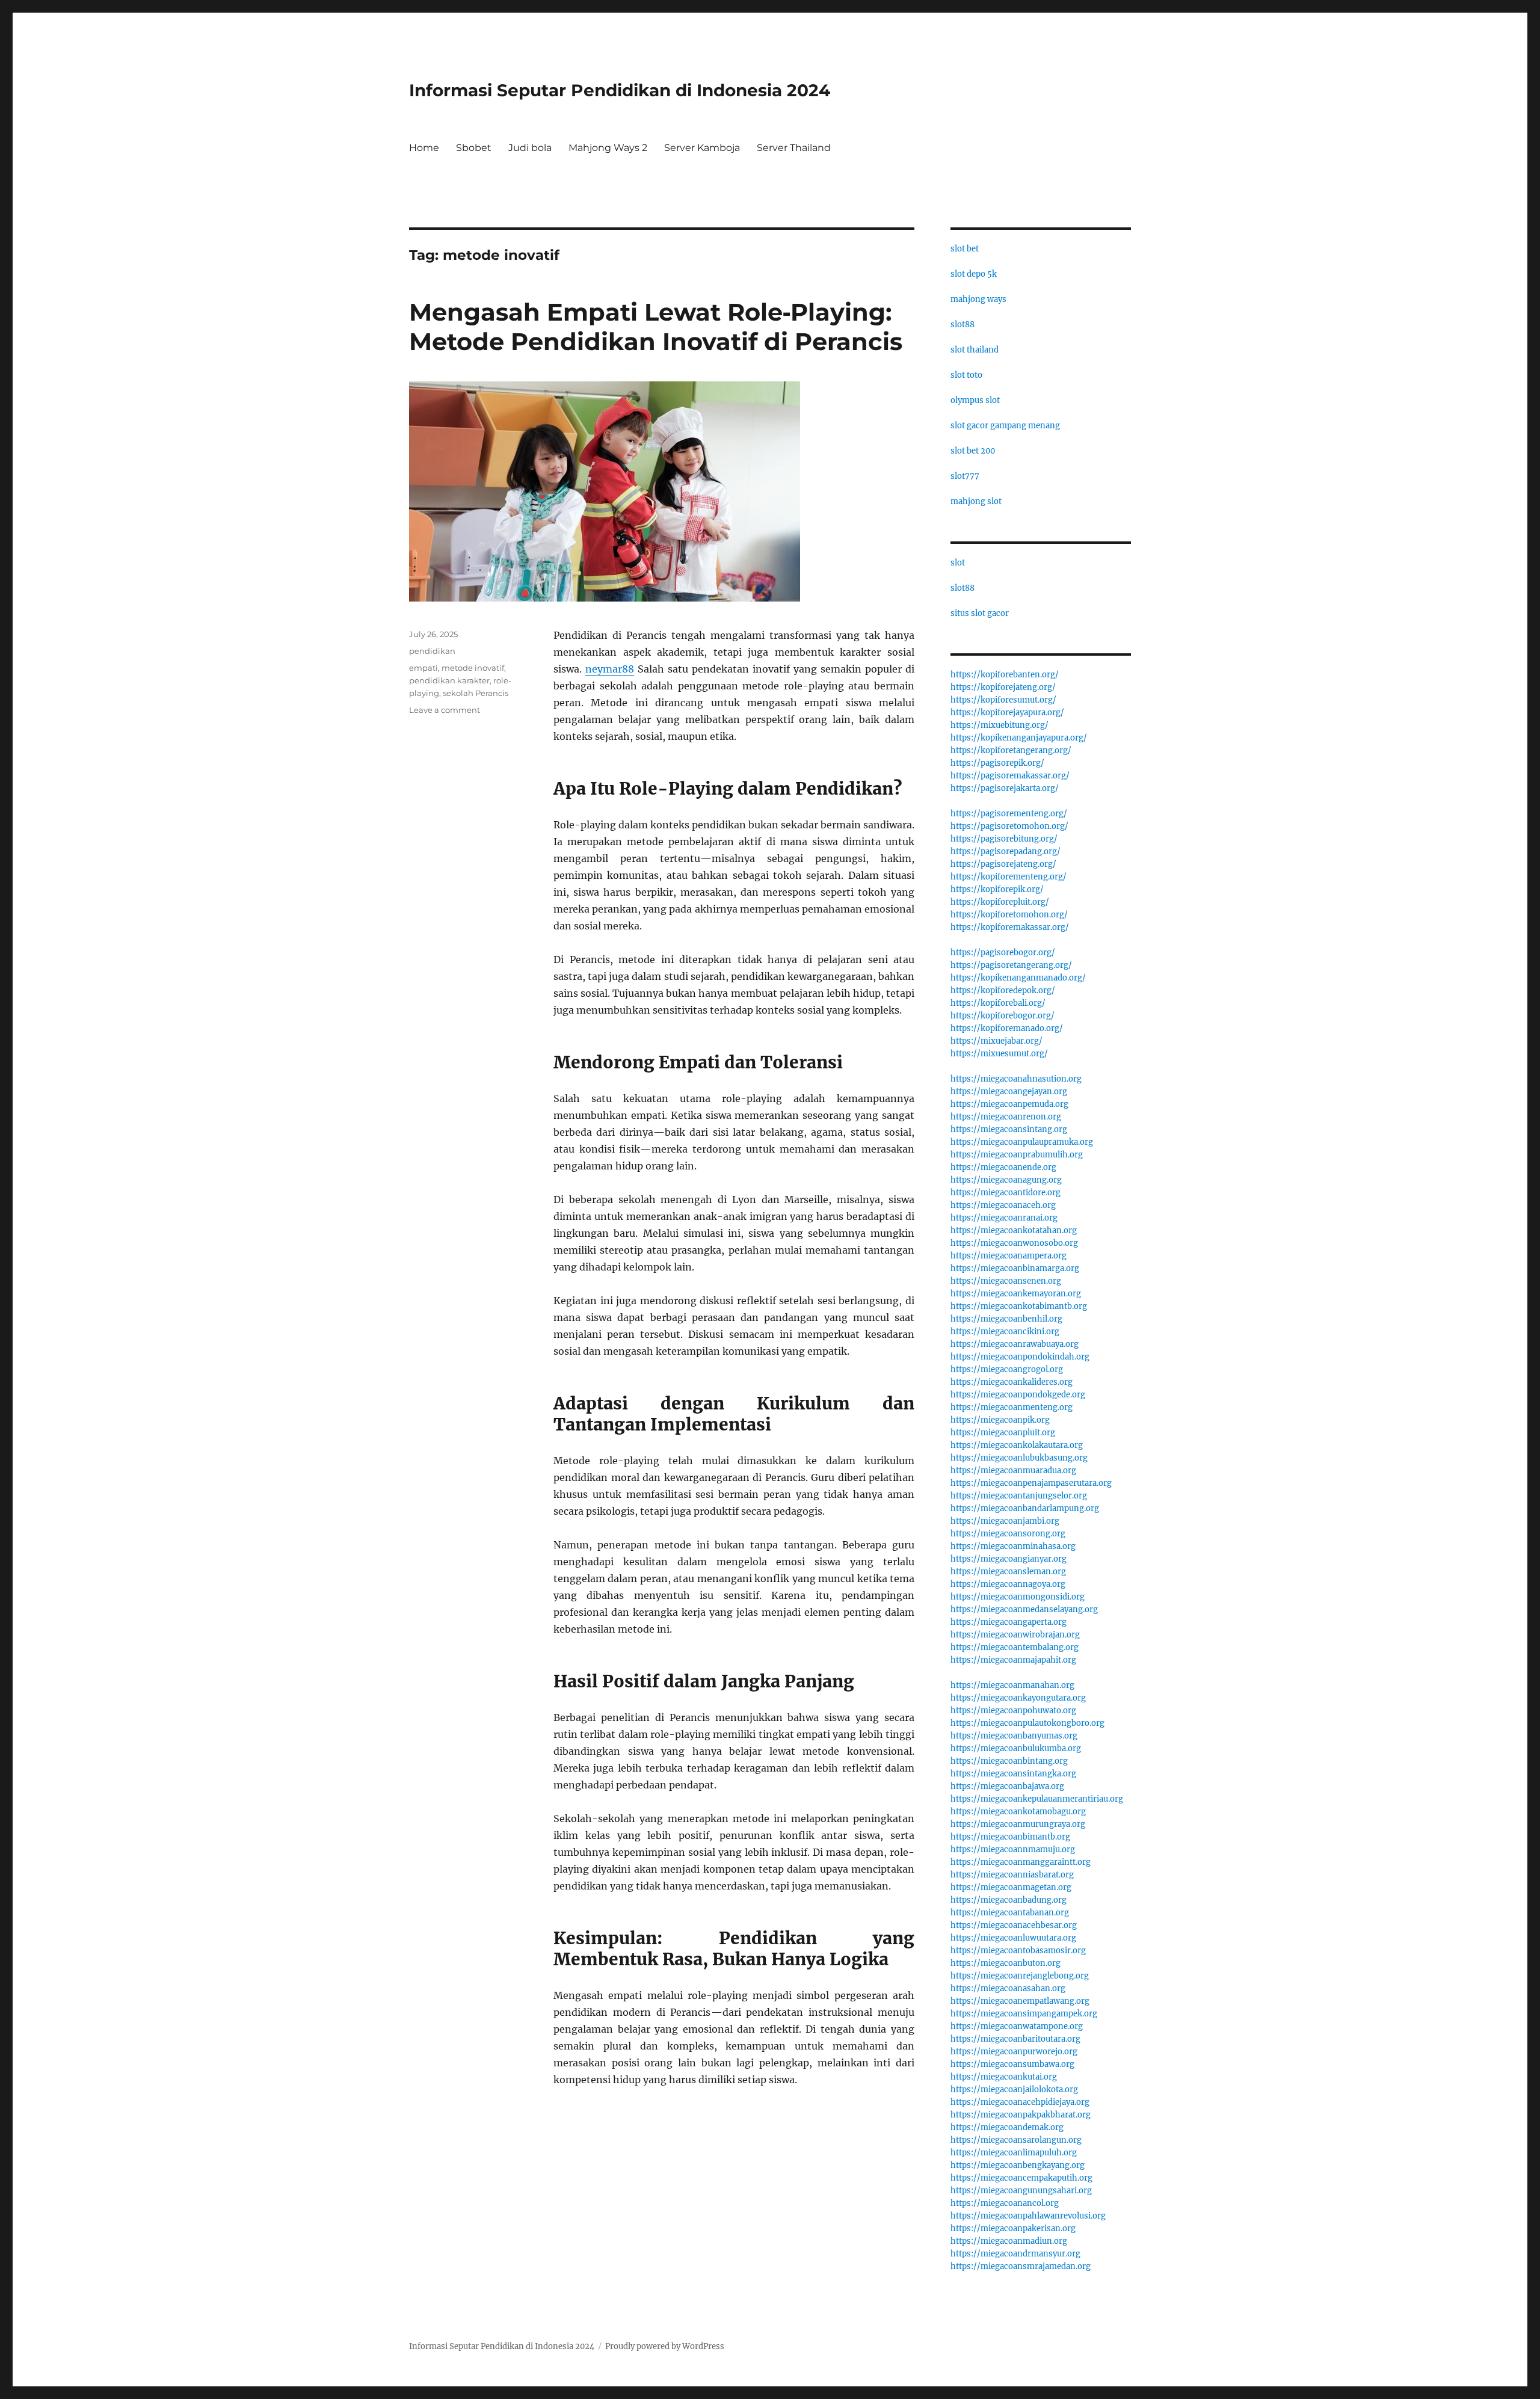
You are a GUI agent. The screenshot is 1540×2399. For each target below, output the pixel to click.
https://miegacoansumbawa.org (1012, 2064)
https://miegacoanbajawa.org (1007, 1786)
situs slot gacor (980, 613)
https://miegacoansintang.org (1009, 1129)
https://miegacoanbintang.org (1009, 1761)
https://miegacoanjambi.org (1005, 1521)
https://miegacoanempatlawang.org (1020, 2001)
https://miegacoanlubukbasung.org (1019, 1458)
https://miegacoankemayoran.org (1016, 1294)
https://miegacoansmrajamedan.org (1021, 2266)
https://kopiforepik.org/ (997, 889)
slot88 (962, 325)
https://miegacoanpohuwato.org (1013, 1711)
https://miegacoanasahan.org (1008, 1988)
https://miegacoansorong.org (1008, 1534)
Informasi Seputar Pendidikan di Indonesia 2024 (620, 90)
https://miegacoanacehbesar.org (1014, 1925)
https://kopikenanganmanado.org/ (1018, 978)
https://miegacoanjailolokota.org (1014, 2090)
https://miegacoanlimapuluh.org (1014, 2153)
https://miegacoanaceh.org (1003, 1205)
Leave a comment (445, 710)
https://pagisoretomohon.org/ (1009, 826)
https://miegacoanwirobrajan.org (1015, 1635)
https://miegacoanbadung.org (1009, 1900)
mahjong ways (978, 299)
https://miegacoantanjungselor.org (1019, 1496)
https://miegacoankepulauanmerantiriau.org (1037, 1799)
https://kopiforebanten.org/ (1005, 675)
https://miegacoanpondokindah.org (1020, 1357)
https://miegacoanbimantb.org (1010, 1837)
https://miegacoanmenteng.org (1012, 1407)
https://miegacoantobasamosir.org (1018, 1951)
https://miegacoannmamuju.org (1013, 1849)
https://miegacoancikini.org (1005, 1332)
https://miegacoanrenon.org (1006, 1117)
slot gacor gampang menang (1005, 426)
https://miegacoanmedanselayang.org (1024, 1609)
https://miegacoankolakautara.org (1017, 1445)
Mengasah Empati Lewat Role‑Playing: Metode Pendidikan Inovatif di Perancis (656, 327)
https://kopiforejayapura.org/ (1007, 713)
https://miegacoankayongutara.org (1018, 1698)
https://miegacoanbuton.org (1006, 1963)
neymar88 (610, 669)
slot (958, 563)
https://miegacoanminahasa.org (1013, 1546)
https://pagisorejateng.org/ (1003, 864)
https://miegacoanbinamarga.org (1015, 1268)
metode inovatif (473, 668)
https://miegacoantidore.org (1006, 1193)
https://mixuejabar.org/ (996, 1041)
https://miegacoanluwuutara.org (1013, 1938)
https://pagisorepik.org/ (997, 763)
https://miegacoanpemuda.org (1009, 1104)
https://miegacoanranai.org (1004, 1218)
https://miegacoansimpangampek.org (1024, 2014)
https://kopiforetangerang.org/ (1011, 750)
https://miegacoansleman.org (1008, 1572)
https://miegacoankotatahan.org (1014, 1230)
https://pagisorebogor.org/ (1003, 953)
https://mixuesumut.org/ (999, 1054)
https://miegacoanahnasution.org (1016, 1079)
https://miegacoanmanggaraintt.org (1021, 1862)
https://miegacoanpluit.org (1003, 1433)
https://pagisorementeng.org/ (1009, 814)
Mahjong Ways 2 (608, 148)
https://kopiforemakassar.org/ (1010, 927)
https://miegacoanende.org (1003, 1167)
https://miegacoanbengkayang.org (1018, 2165)
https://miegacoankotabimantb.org (1019, 1306)
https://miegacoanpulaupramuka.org (1022, 1142)
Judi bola (530, 148)
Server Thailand (794, 148)
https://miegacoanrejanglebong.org (1020, 1976)
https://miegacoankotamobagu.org (1018, 1812)
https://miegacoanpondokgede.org (1018, 1395)
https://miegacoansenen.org (1006, 1281)
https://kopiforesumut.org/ (1003, 700)
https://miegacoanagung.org (1006, 1180)
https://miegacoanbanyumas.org (1014, 1736)
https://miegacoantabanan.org (1010, 1913)
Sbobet (474, 148)
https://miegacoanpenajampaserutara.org (1031, 1483)
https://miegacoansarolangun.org (1016, 2140)
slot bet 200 (973, 451)
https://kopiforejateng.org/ (1003, 687)
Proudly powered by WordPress (665, 2346)
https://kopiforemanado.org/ (1007, 1028)
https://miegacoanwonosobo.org (1014, 1243)
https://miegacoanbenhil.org (1006, 1319)
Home (424, 148)
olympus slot (975, 400)
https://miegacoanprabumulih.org (1017, 1155)
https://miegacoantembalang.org (1015, 1647)
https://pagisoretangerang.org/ (1011, 965)
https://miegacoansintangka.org (1013, 1774)
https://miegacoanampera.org (1009, 1256)
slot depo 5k (974, 274)
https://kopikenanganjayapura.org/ (1019, 738)
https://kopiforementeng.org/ (1009, 877)
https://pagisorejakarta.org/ (1005, 788)
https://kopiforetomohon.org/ (1009, 915)
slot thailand (975, 350)
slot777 (965, 476)
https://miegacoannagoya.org (1008, 1584)
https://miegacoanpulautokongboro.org (1027, 1723)
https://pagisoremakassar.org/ (1010, 776)
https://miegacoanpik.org (1000, 1420)
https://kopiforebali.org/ (998, 1003)
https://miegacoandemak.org (1007, 2127)
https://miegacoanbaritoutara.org (1015, 2039)
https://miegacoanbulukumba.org (1016, 1748)
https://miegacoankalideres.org (1012, 1382)
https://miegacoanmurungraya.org (1018, 1824)
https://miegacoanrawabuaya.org (1015, 1344)
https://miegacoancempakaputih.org (1021, 2178)
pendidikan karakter (449, 680)
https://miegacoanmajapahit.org (1013, 1660)
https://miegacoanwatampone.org (1017, 2026)
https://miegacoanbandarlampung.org (1025, 1508)
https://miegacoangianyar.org (1009, 1559)
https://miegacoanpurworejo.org (1014, 2052)
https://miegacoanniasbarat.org (1012, 1875)
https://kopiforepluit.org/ (1000, 902)
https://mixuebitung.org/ (999, 725)
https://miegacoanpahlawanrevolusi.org (1028, 2216)
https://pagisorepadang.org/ (1006, 852)
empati (423, 668)
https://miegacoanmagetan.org (1011, 1887)
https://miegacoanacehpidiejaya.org (1020, 2102)
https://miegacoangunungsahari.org (1021, 2191)
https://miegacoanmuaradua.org (1013, 1471)
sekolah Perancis (476, 693)
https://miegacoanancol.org (1005, 2203)
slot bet (965, 249)
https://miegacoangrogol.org (1007, 1369)
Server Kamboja (702, 148)
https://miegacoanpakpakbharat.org (1021, 2115)
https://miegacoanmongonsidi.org (1018, 1597)
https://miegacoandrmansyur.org (1015, 2254)
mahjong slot (976, 501)
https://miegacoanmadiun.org (1009, 2241)
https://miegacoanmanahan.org (1012, 1685)
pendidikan (432, 651)
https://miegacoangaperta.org (1009, 1622)
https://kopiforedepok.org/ (1003, 990)
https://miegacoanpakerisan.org (1013, 2228)
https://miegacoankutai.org (1004, 2077)
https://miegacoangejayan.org (1009, 1092)
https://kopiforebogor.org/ (1003, 1016)
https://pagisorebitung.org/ (1004, 839)
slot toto (966, 375)
